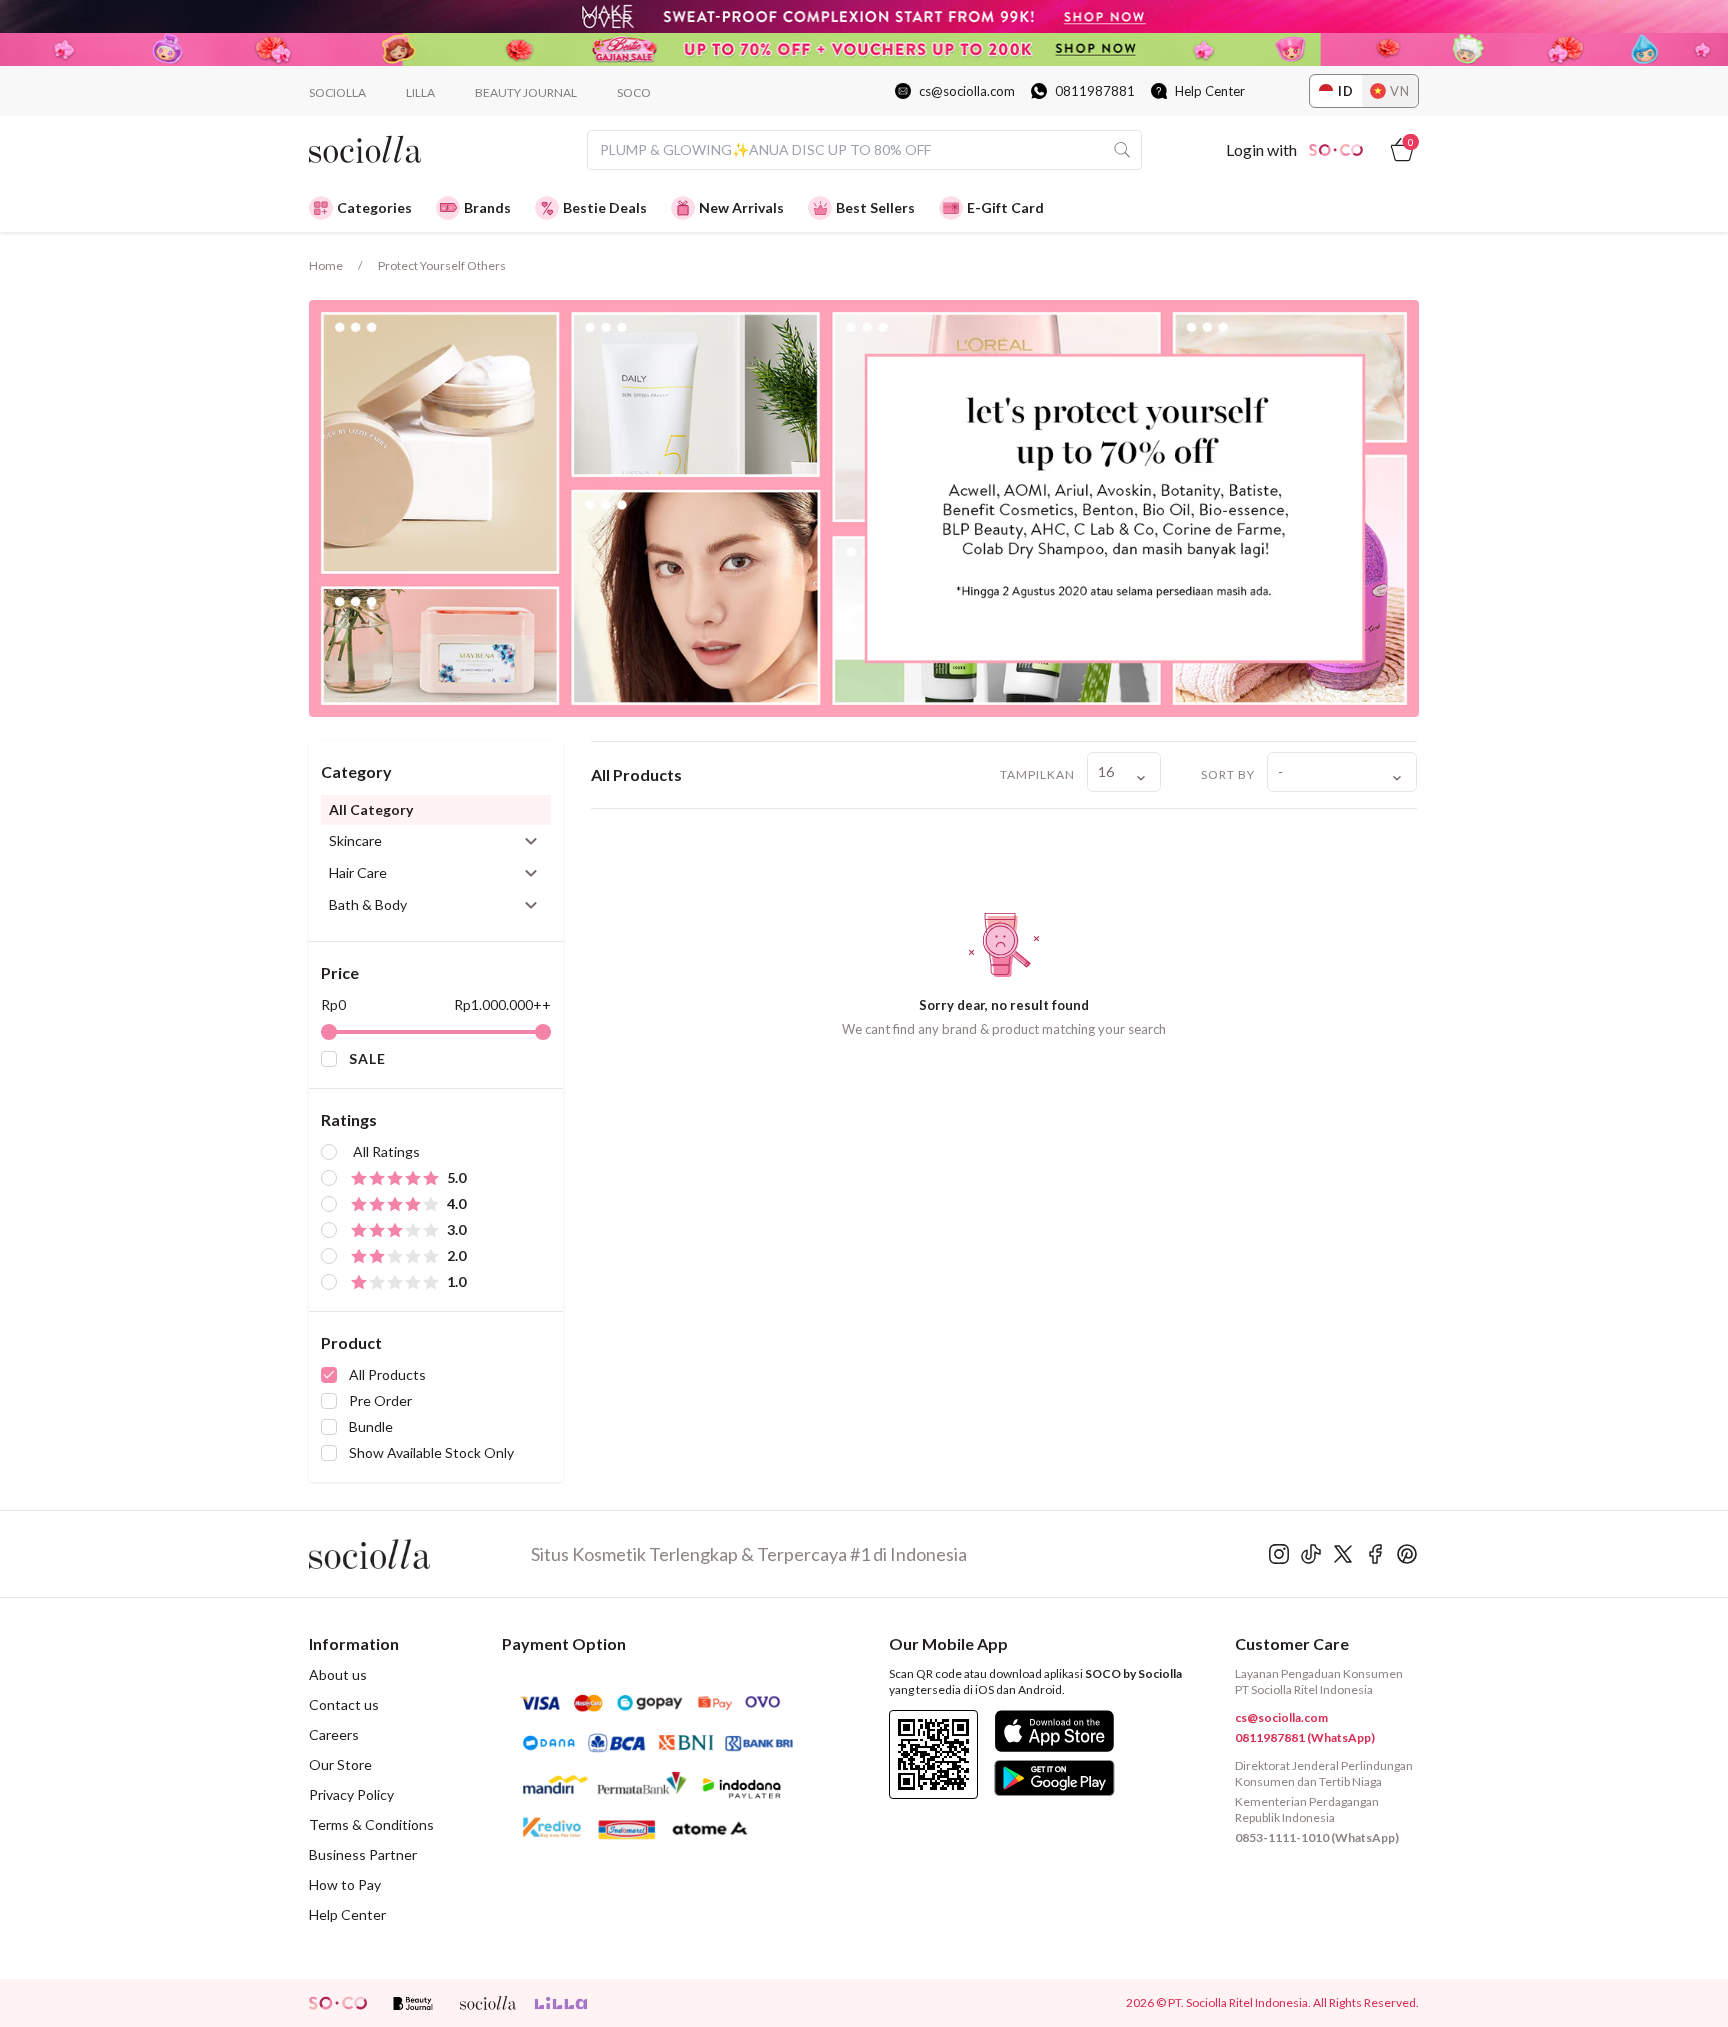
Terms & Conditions (371, 1824)
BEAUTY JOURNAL (526, 92)
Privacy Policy (351, 1794)
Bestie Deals (605, 207)
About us (338, 1674)
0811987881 (1095, 91)
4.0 (456, 1203)
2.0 (456, 1255)
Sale (367, 1058)
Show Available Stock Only (431, 1452)
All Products (387, 1374)
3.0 (456, 1229)
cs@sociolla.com (967, 91)
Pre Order (380, 1400)
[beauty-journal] (413, 2003)
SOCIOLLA (337, 92)
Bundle (371, 1426)
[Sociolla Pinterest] (1407, 1554)
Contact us (344, 1704)
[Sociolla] (420, 1554)
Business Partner (363, 1854)
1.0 (456, 1281)
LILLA (420, 92)
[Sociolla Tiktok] (1311, 1554)
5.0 (456, 1177)
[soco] (338, 2003)
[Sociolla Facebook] (1375, 1554)
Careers (334, 1734)
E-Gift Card (1005, 207)
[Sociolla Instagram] (1279, 1554)
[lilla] (563, 2003)
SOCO (634, 92)
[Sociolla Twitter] (1343, 1554)
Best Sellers (875, 207)
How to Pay (345, 1884)
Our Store (340, 1764)
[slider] (329, 1032)
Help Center (1210, 91)
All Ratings (386, 1151)
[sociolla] (488, 2003)
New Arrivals (741, 207)
